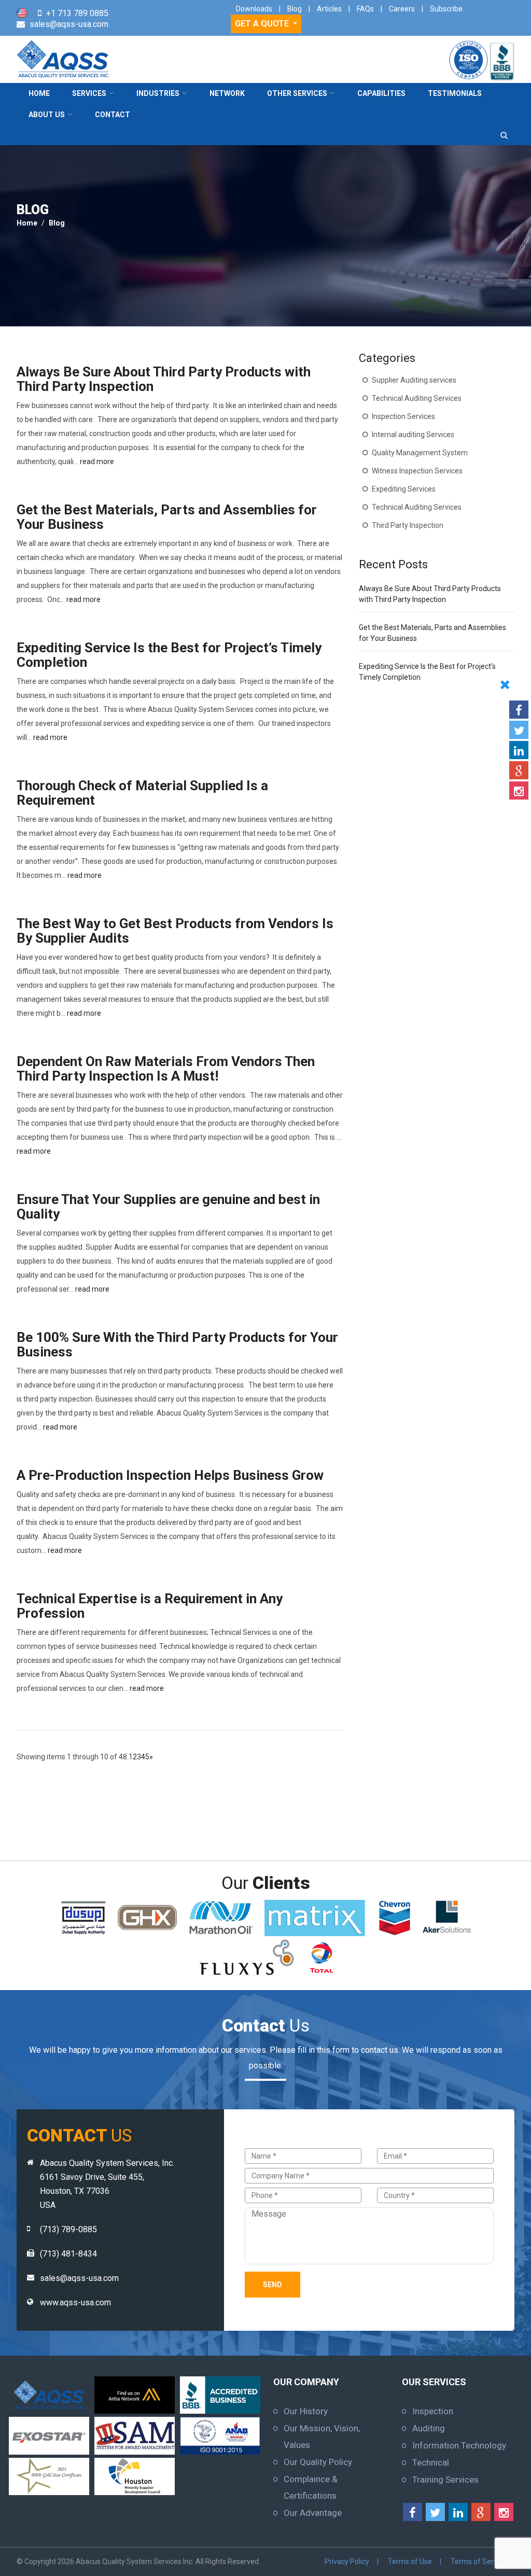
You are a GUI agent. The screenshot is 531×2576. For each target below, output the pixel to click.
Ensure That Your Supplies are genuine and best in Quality (168, 1207)
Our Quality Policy (318, 2462)
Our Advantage (313, 2513)
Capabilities (381, 93)
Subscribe (446, 9)
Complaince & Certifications (311, 2487)
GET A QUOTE (263, 24)
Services (89, 93)
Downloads (254, 9)
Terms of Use (410, 2561)
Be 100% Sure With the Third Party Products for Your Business (177, 1345)
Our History (306, 2411)
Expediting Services (404, 489)
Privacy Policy (347, 2561)
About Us (47, 115)
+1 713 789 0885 (77, 13)
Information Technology (459, 2445)
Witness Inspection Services (417, 471)
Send (273, 2285)
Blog (295, 9)
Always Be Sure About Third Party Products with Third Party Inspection (164, 379)
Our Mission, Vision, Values (322, 2437)
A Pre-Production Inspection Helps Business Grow (170, 1475)
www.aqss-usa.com (75, 2302)
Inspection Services (403, 416)
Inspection (433, 2411)
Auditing (429, 2428)
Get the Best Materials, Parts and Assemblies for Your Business (167, 517)
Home (39, 93)
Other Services (297, 93)
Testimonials (455, 93)
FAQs (365, 9)
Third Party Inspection (408, 525)
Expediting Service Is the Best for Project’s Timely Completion (169, 655)
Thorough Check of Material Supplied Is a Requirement (142, 793)
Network (227, 93)
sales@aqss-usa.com (69, 24)
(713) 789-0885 (68, 2229)
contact (113, 115)
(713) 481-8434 (68, 2254)
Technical (431, 2462)
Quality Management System (420, 453)
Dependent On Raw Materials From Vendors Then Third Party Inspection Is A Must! (166, 1069)
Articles (329, 9)
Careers (402, 9)
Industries (158, 93)
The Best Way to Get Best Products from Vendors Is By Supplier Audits (175, 931)
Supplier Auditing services (414, 380)
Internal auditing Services (413, 435)
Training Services (445, 2480)
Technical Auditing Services (417, 398)
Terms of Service (479, 2561)
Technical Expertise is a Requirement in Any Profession (150, 1606)
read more (97, 461)
